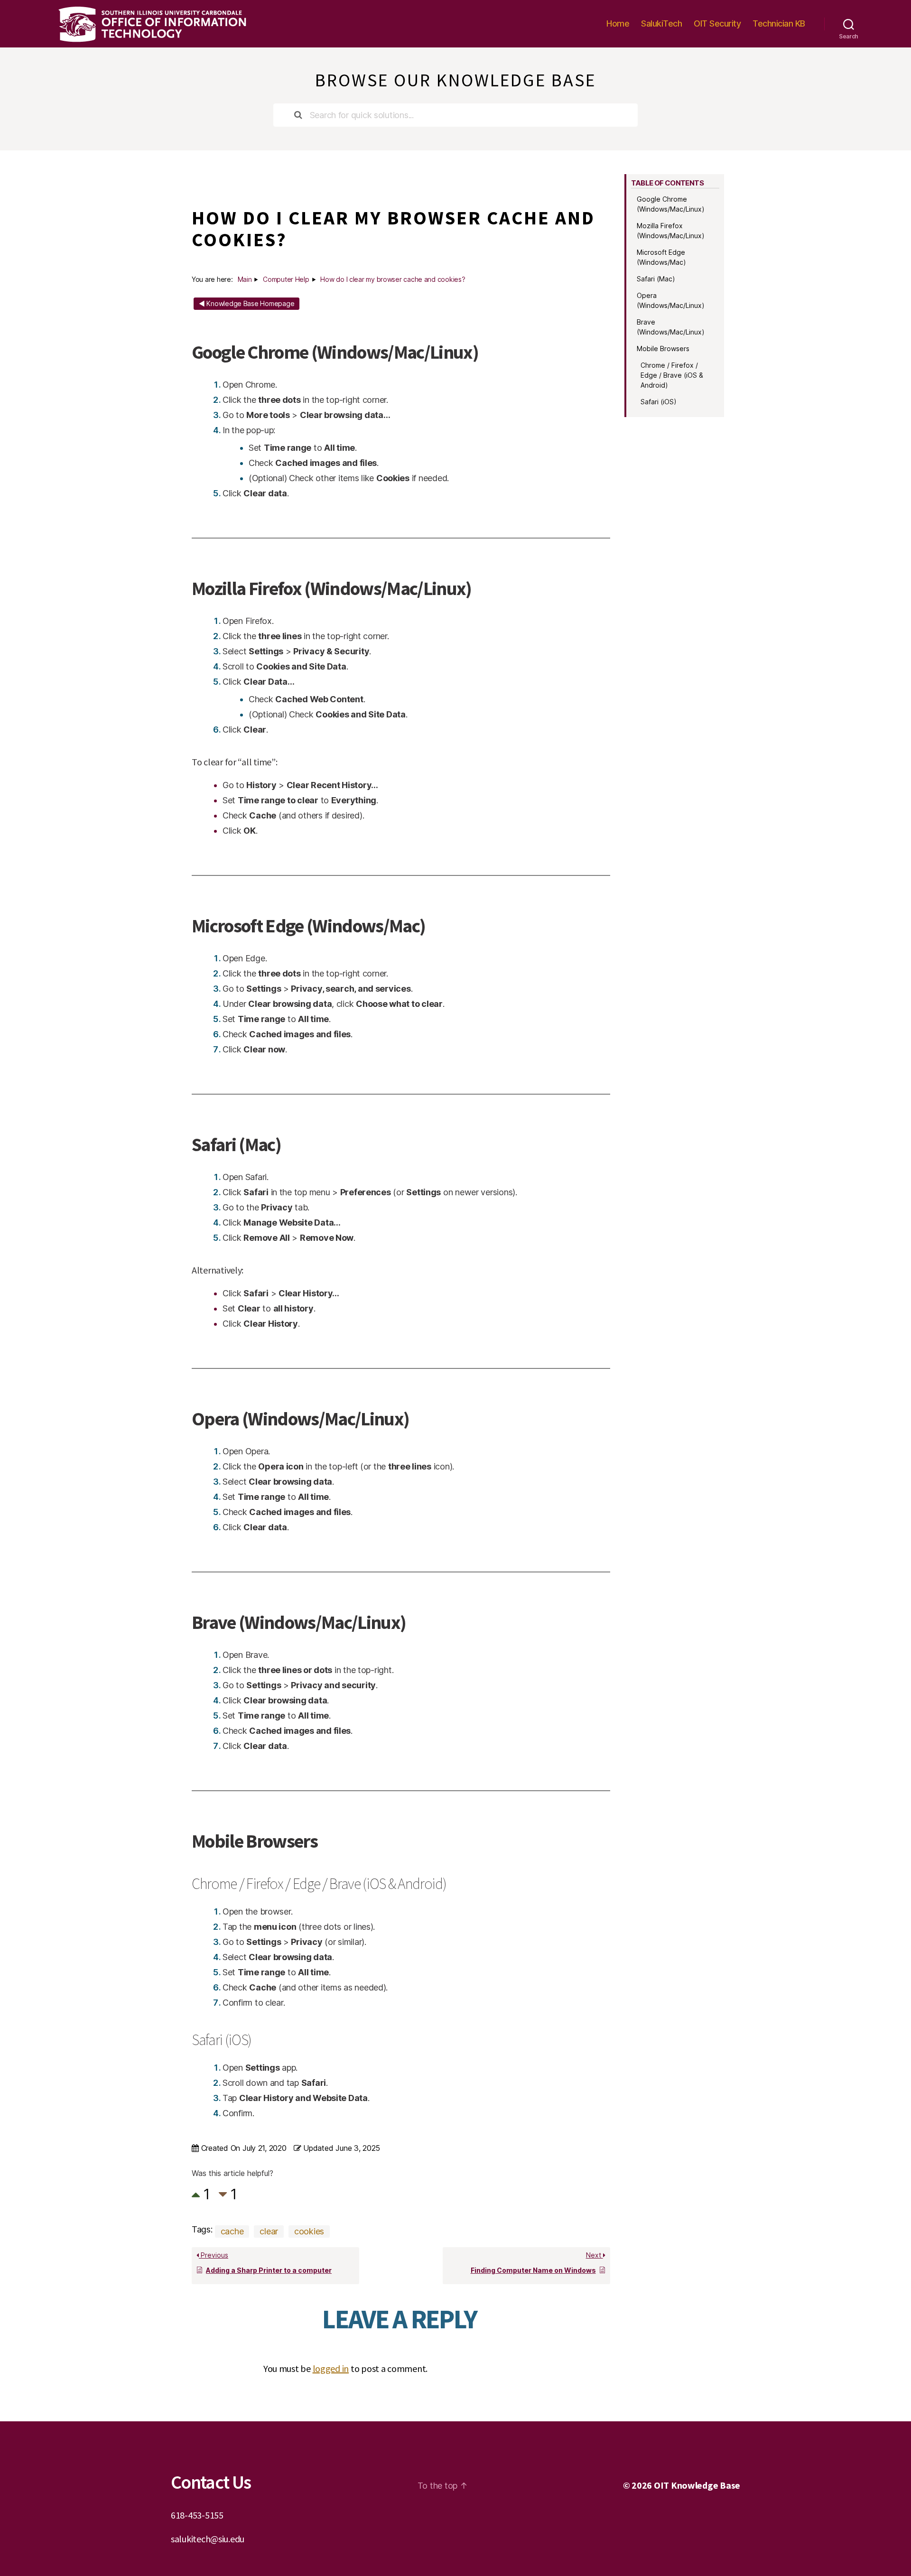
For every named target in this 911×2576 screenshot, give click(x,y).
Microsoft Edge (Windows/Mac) (661, 257)
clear (269, 2231)
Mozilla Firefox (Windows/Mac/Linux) (671, 231)
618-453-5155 (197, 2515)
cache (232, 2231)
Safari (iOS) (659, 402)
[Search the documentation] (298, 115)
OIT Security (717, 23)
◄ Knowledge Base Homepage (246, 303)
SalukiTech (661, 23)
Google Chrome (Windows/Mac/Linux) (671, 204)
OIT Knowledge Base (697, 2485)
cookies (309, 2231)
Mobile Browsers (663, 349)
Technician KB (779, 23)
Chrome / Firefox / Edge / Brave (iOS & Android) (672, 375)
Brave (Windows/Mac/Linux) (671, 327)
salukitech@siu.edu (208, 2539)
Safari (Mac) (656, 279)
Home (618, 23)
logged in (331, 2368)
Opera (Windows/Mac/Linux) (671, 300)
